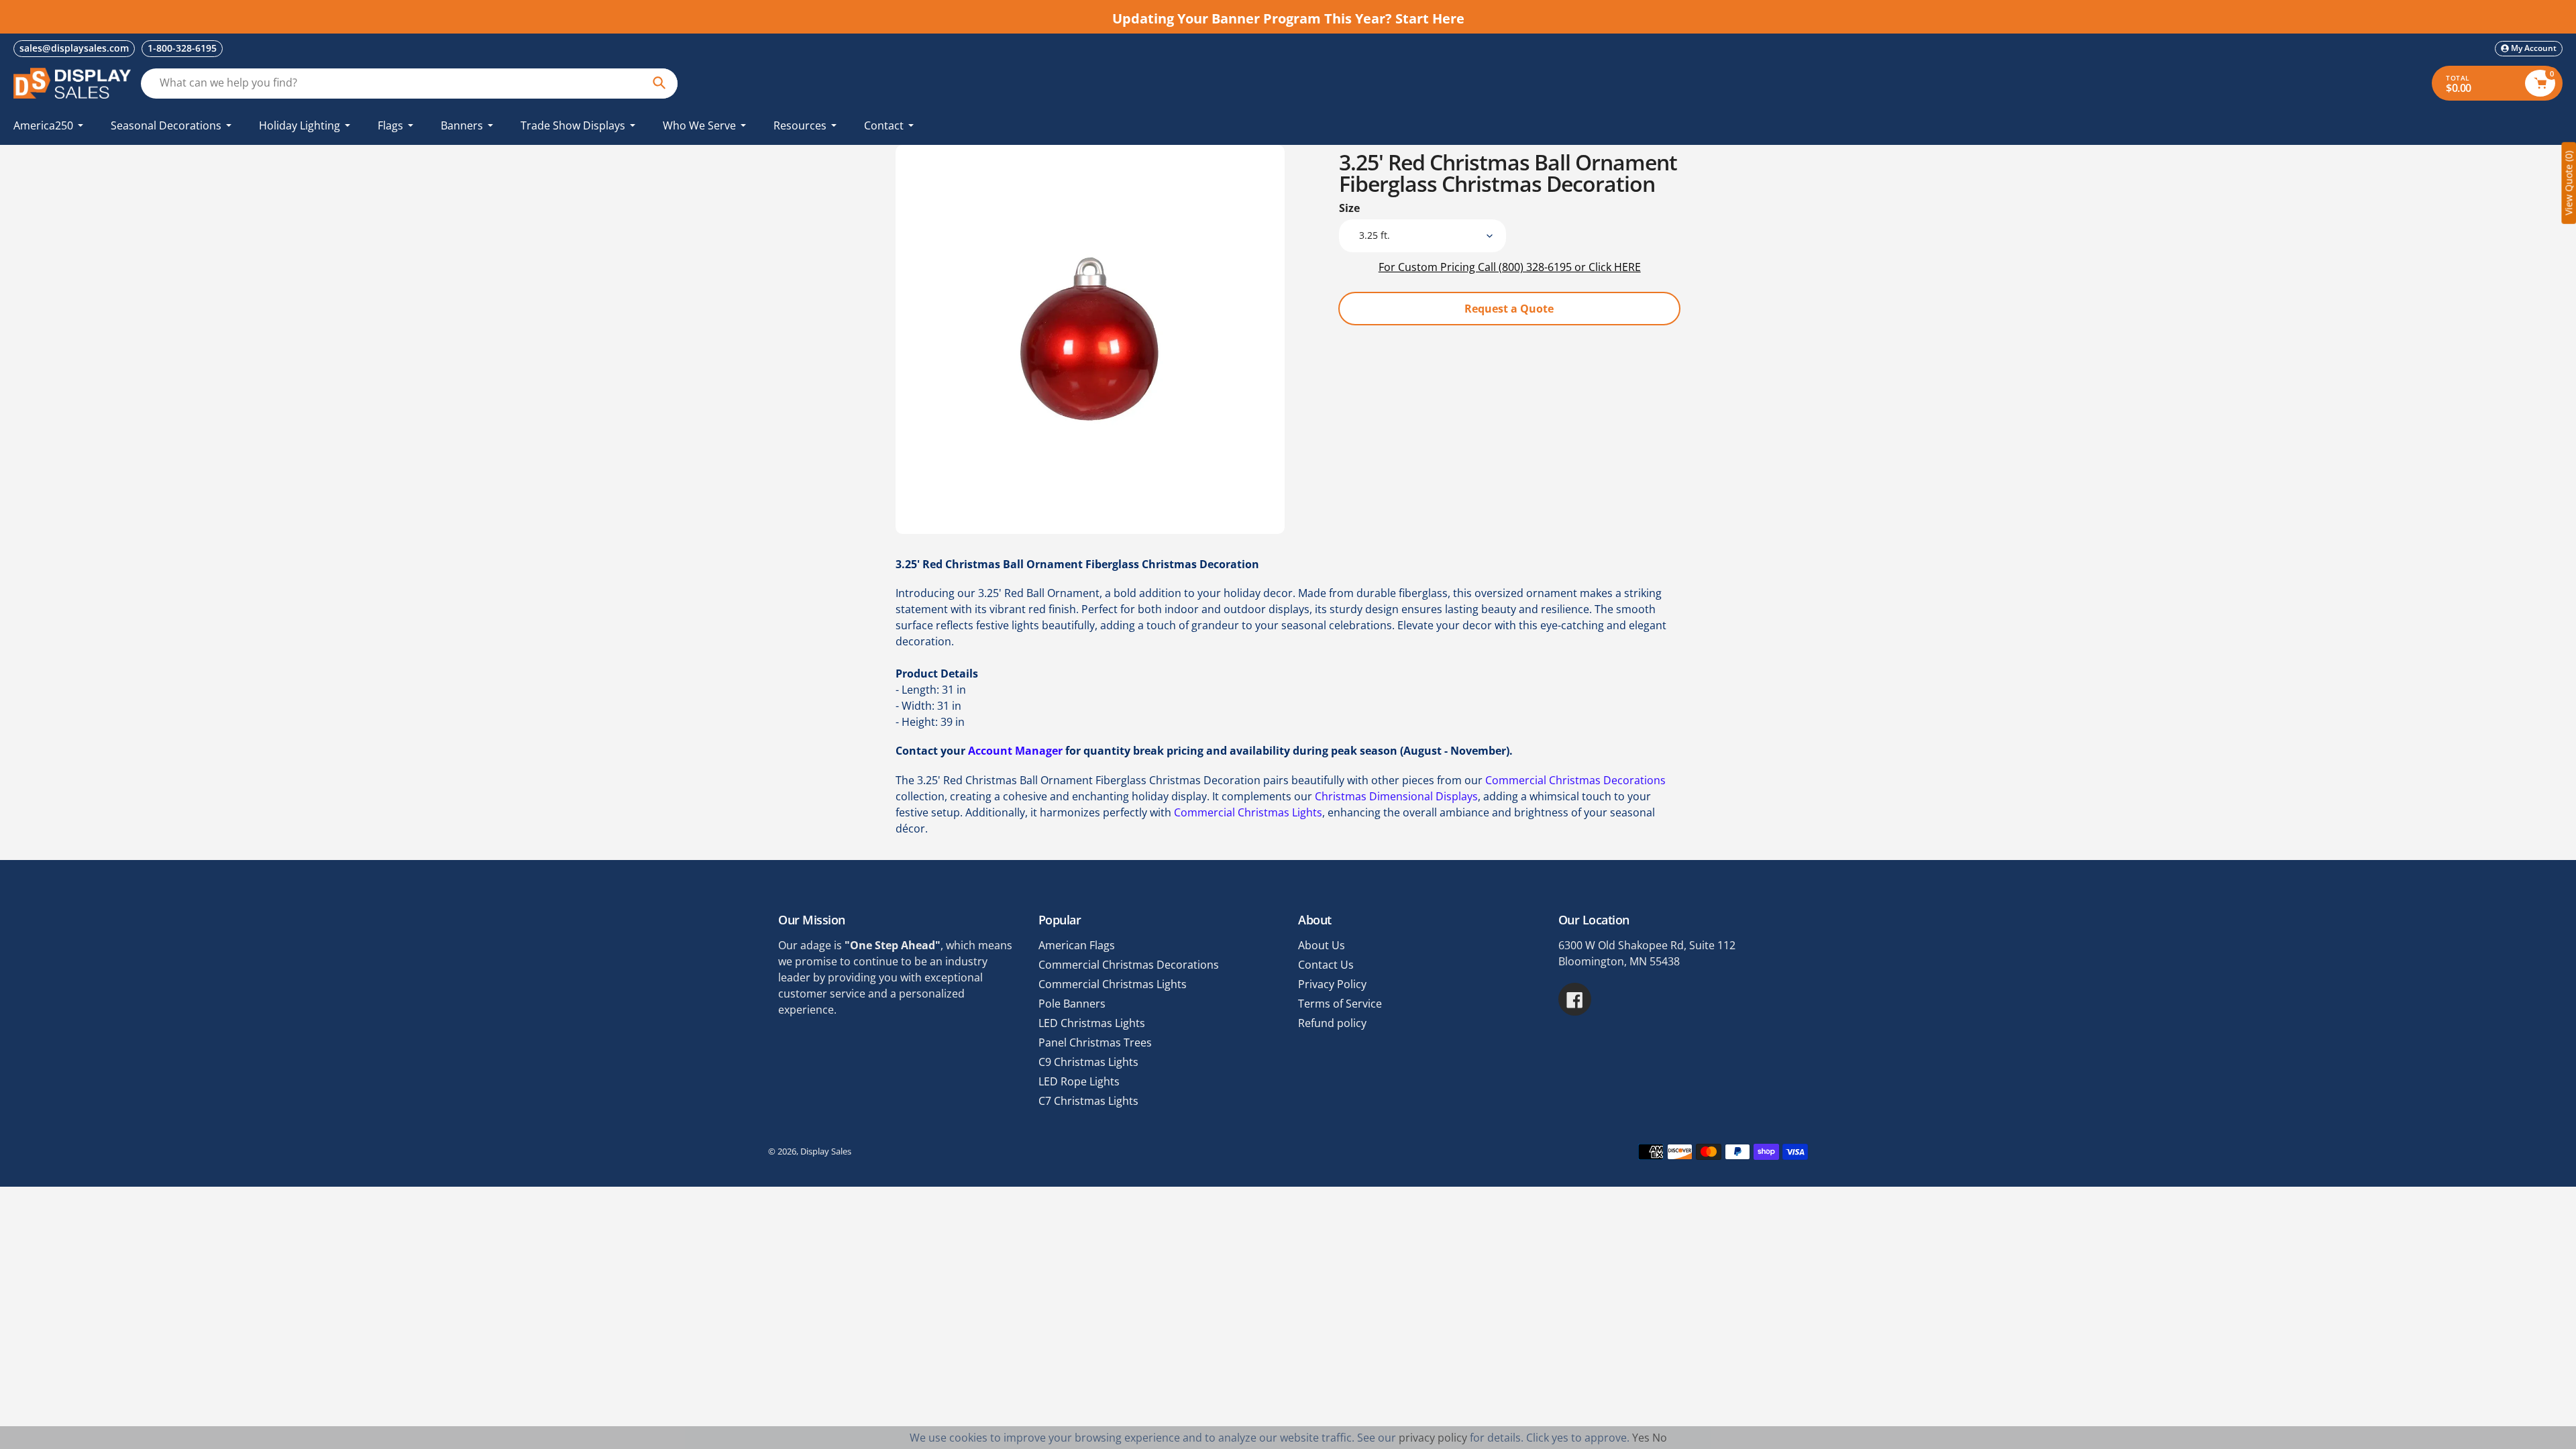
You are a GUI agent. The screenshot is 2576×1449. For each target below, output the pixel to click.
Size (1349, 208)
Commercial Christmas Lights (1248, 812)
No (1660, 1438)
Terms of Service (1340, 1004)
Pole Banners (1072, 1004)
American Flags (1077, 945)
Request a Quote (1509, 309)
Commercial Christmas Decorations (1575, 780)
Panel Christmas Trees (1095, 1042)
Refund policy (1332, 1023)
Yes (1641, 1438)
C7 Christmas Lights (1088, 1101)
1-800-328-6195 (182, 48)
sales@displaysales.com (74, 48)
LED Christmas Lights (1092, 1023)
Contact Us (1326, 965)
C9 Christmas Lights (1088, 1062)
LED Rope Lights (1079, 1081)
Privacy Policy (1332, 984)
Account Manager (1015, 751)
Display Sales (826, 1151)
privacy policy (1433, 1438)
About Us (1322, 945)
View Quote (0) (2568, 183)
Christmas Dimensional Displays (1396, 796)
